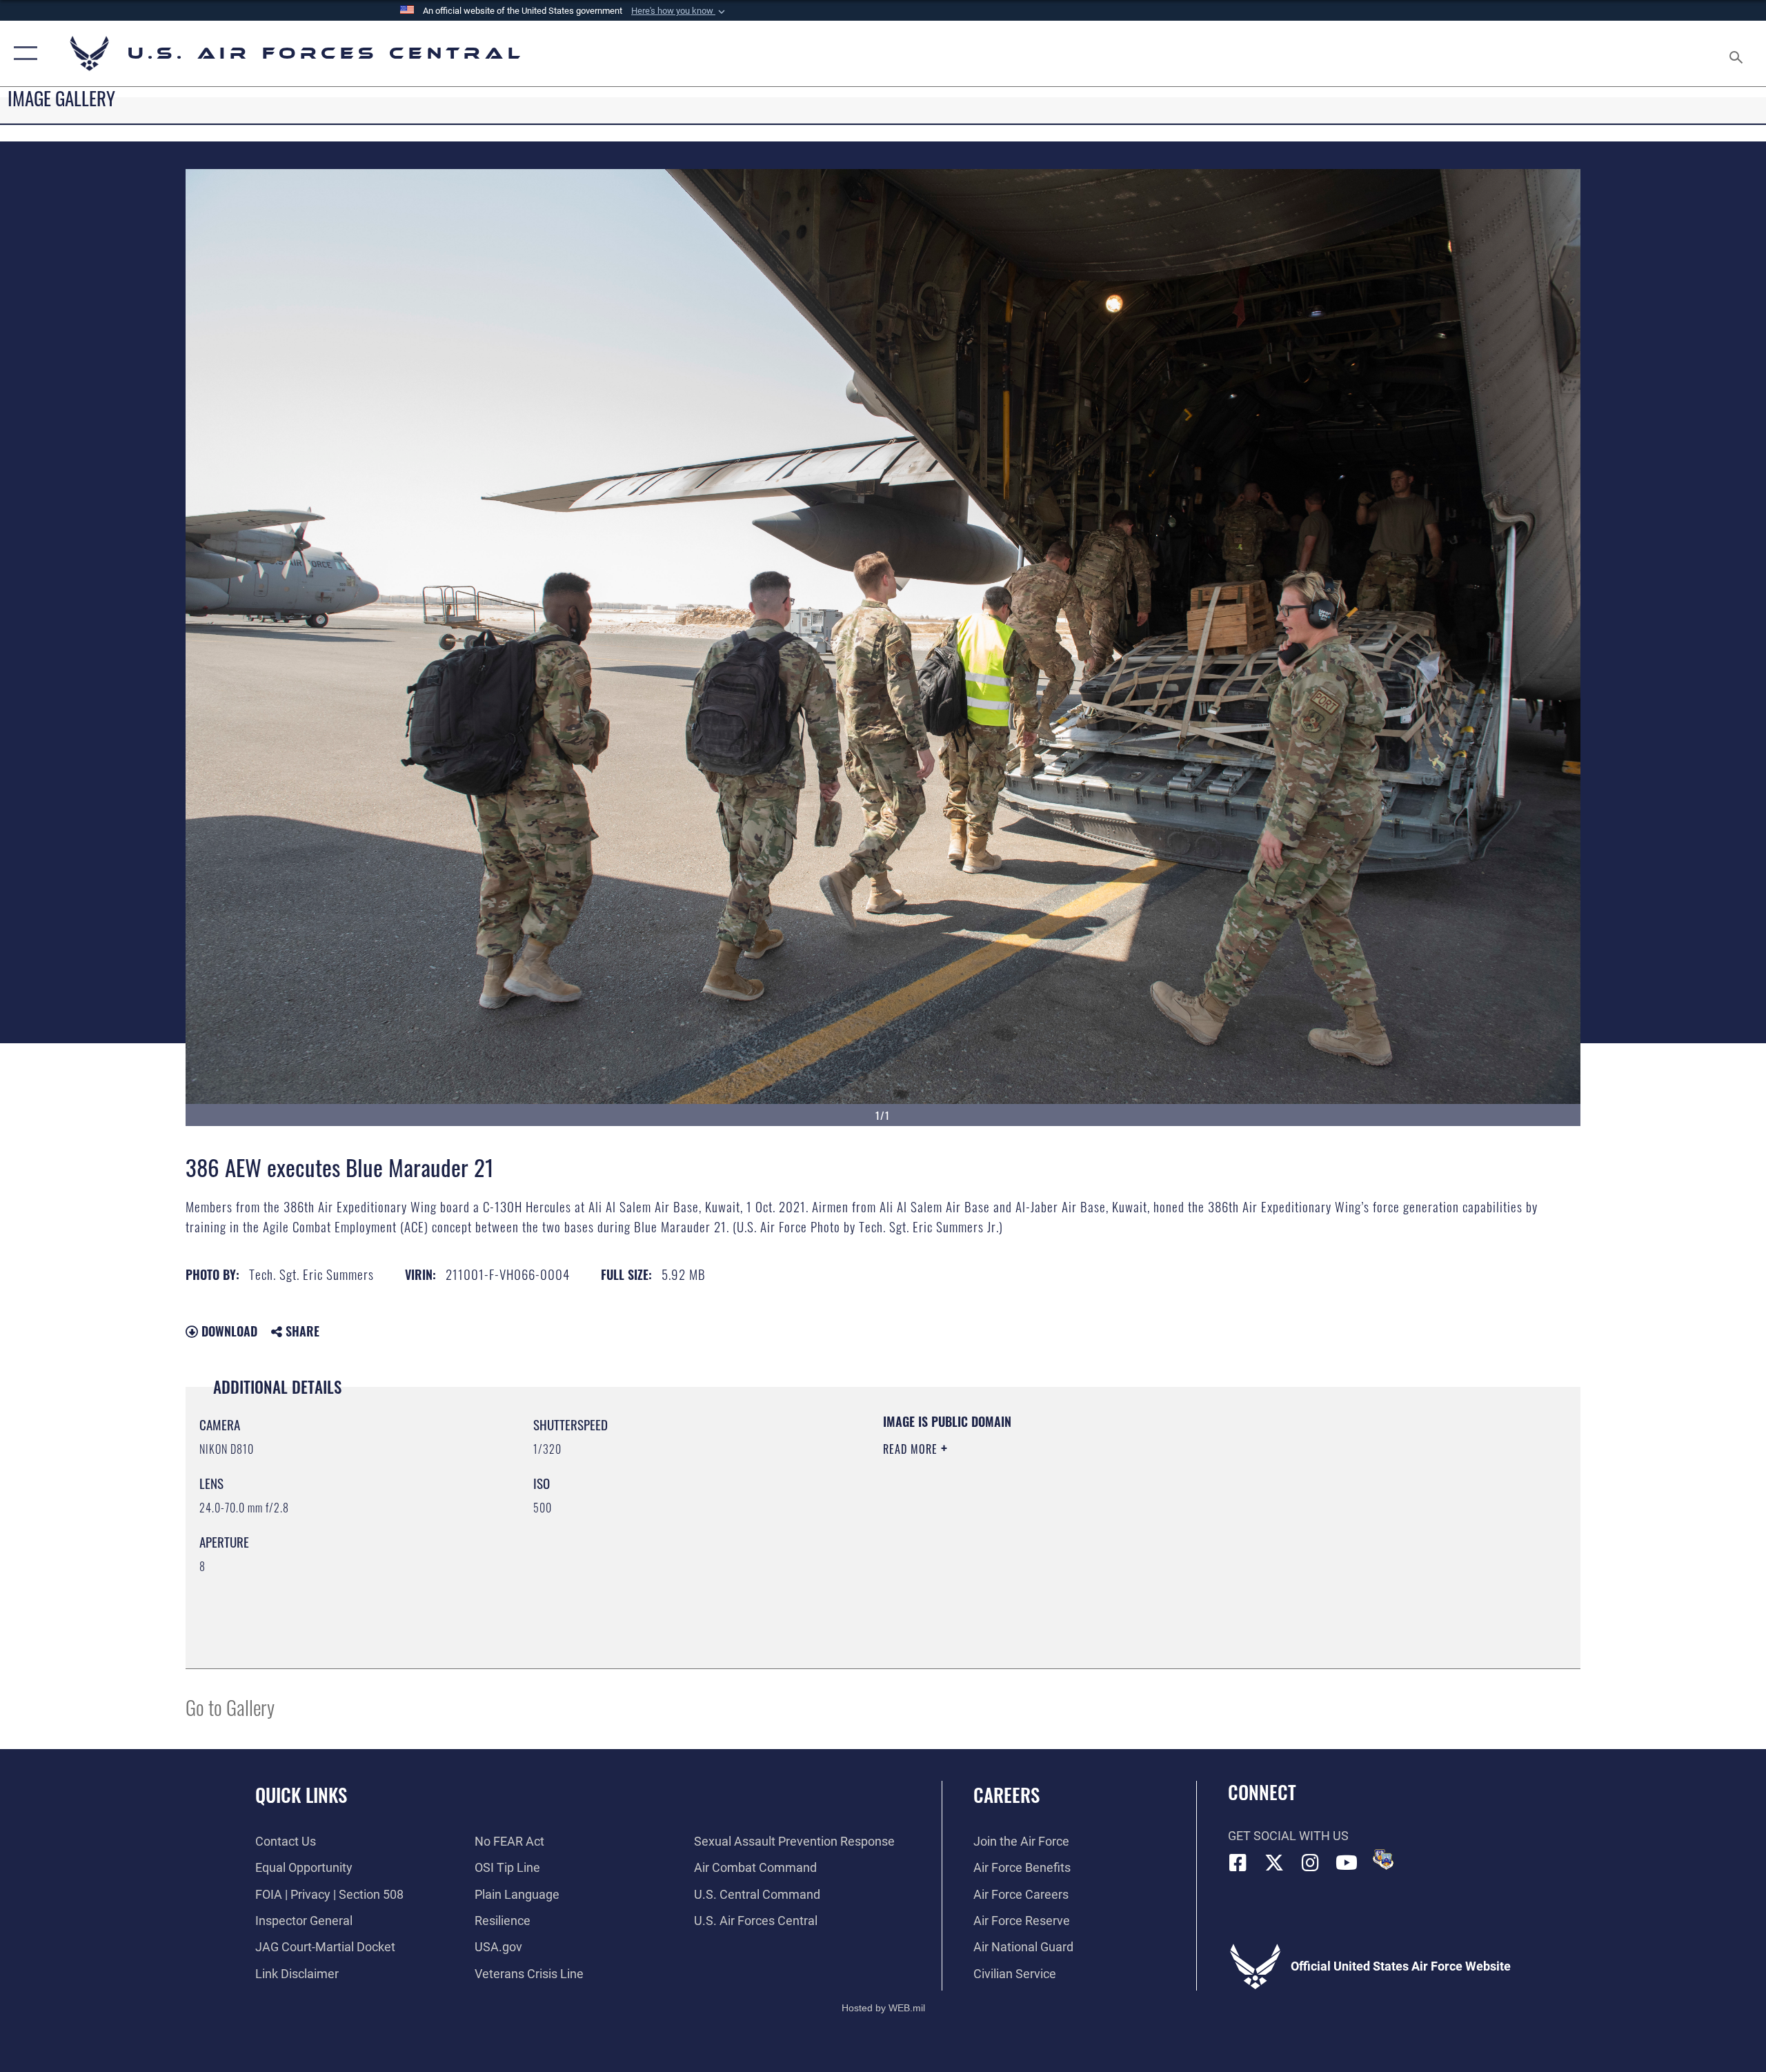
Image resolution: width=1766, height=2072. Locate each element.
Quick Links (301, 1795)
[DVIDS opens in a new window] (1383, 1859)
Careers (1006, 1795)
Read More (912, 1449)
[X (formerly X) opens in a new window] (1274, 1863)
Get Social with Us (1288, 1836)
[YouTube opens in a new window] (1347, 1863)
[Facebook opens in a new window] (1238, 1863)
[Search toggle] (1737, 53)
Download (228, 1331)
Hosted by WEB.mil (883, 2008)
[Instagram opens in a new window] (1311, 1863)
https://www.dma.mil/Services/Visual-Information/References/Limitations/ (1045, 1517)
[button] (679, 11)
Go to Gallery (230, 1707)
